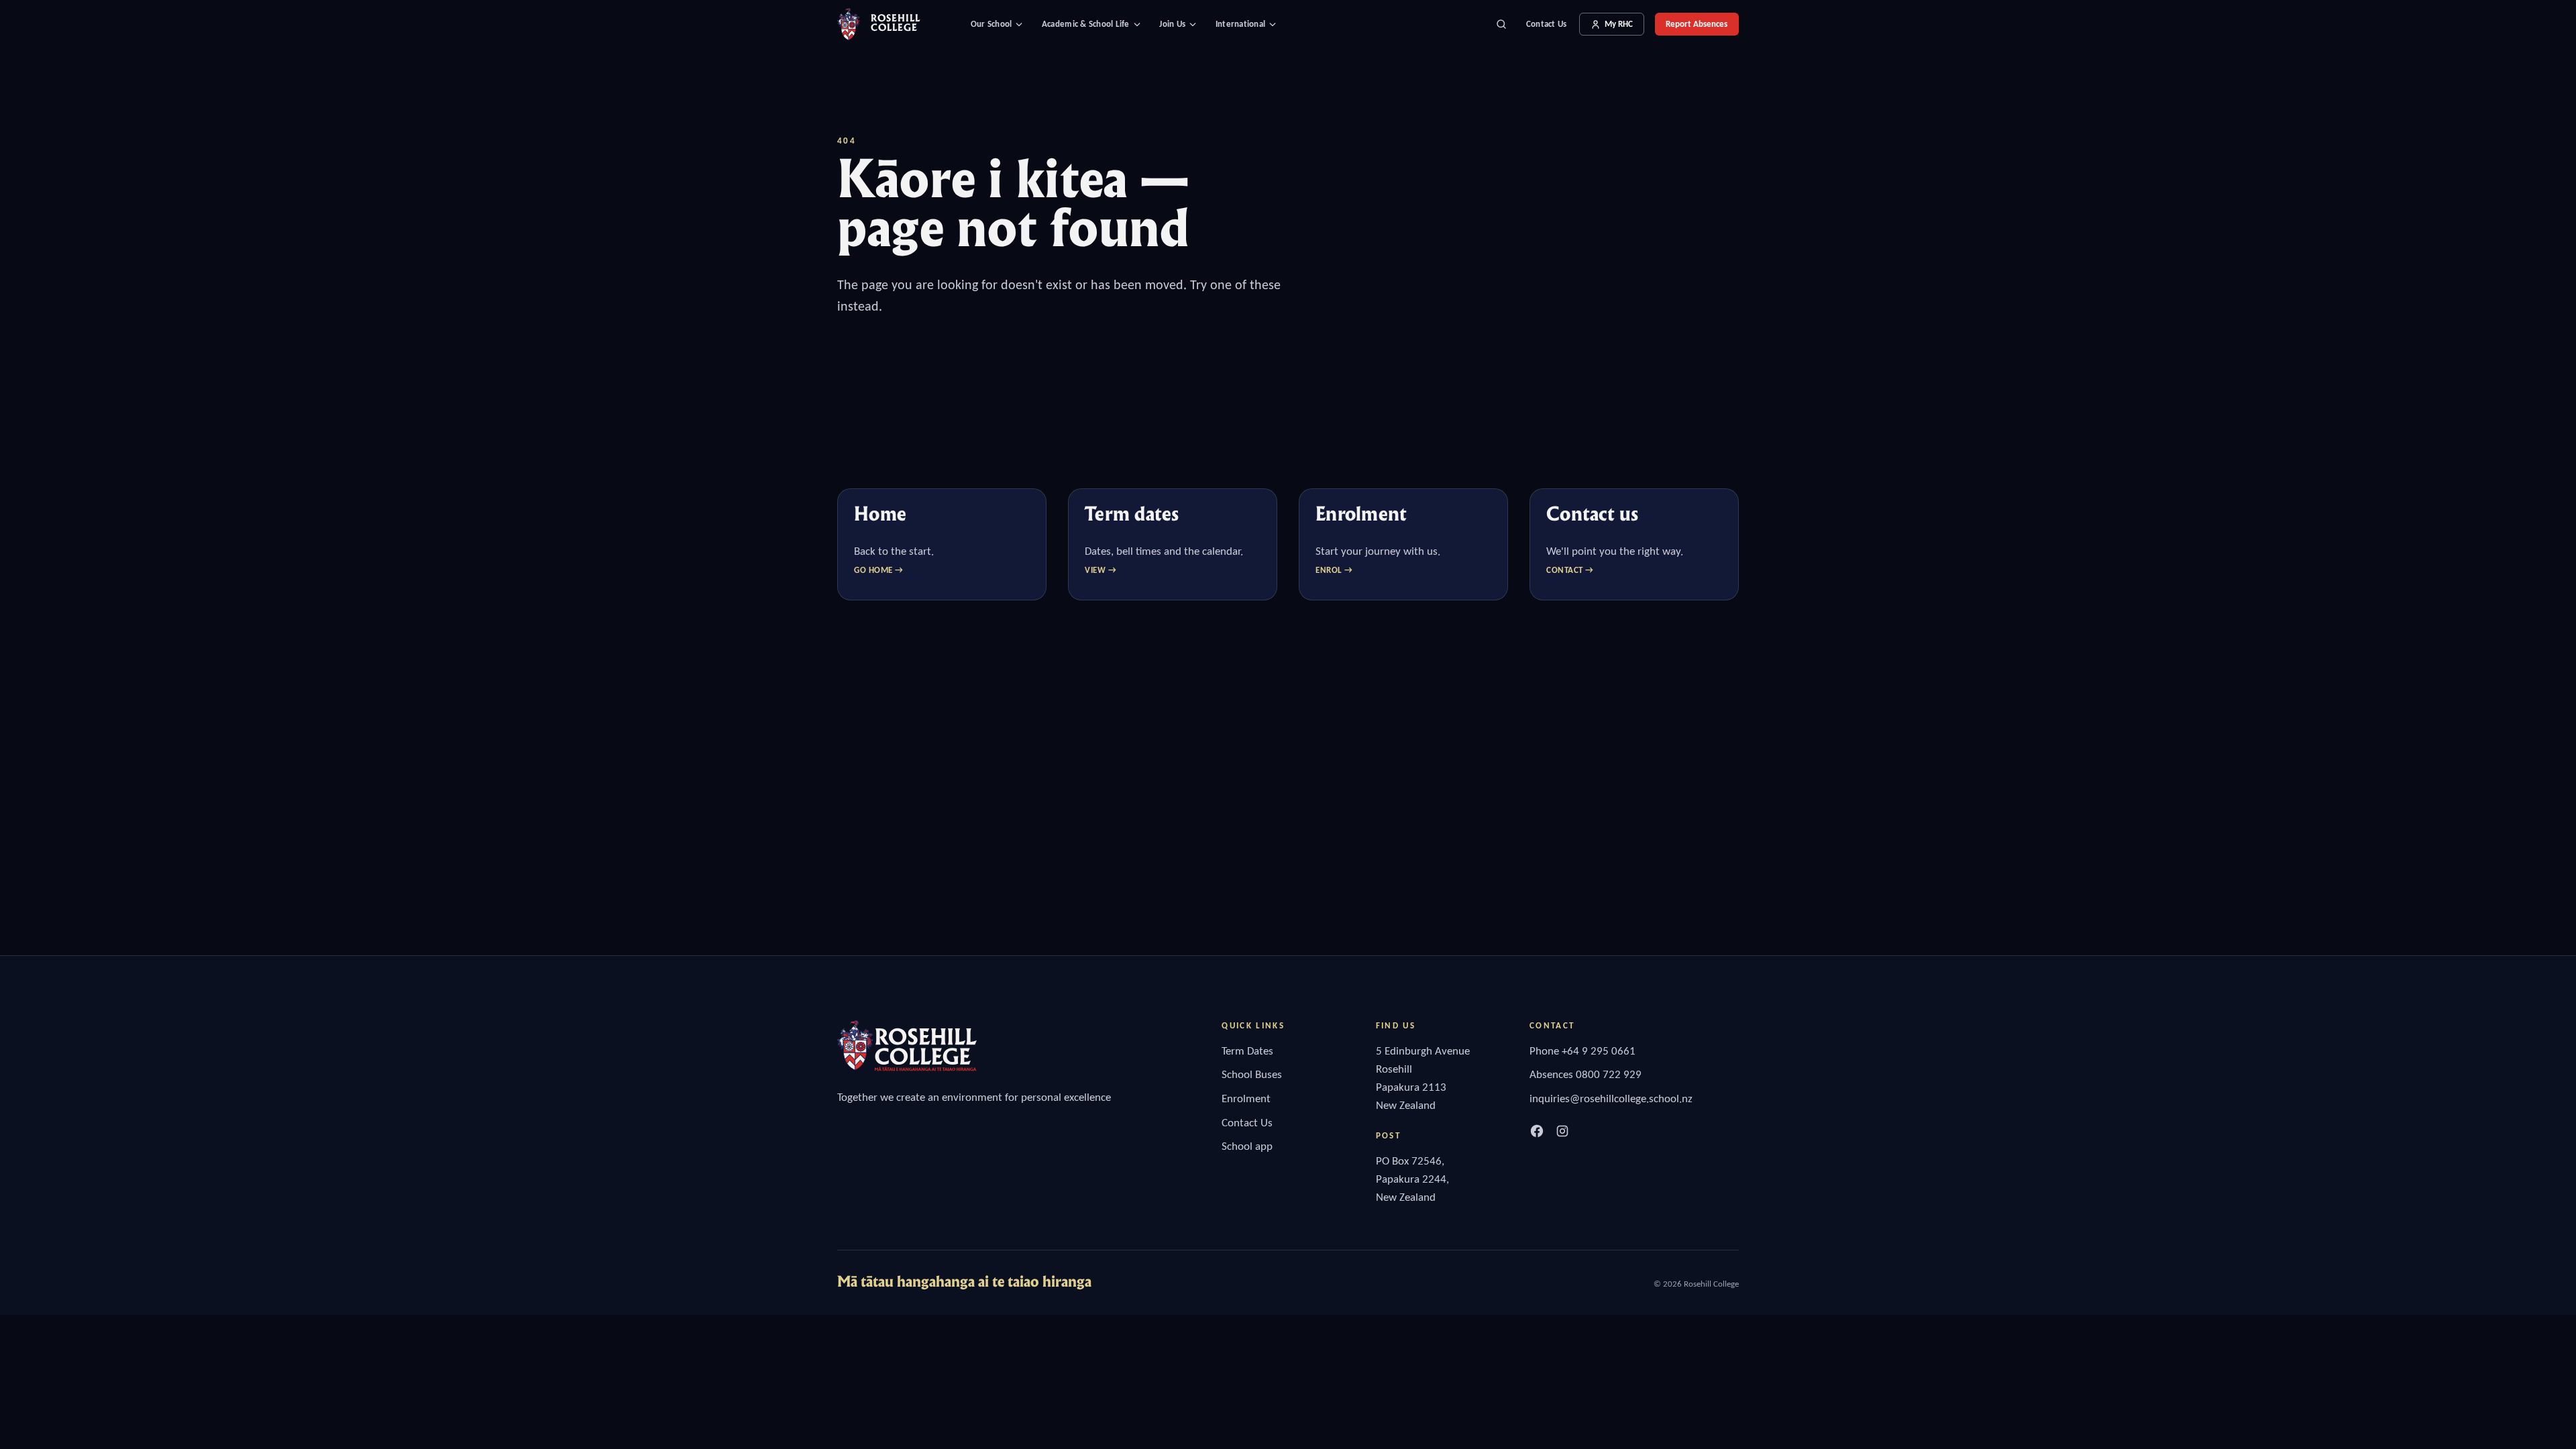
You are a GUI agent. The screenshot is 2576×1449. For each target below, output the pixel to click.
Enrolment (1246, 1098)
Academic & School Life (1086, 24)
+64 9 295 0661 (1599, 1051)
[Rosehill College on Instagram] (1562, 1131)
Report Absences (1697, 24)
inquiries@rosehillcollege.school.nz (1611, 1098)
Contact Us (1547, 24)
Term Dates (1247, 1051)
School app (1247, 1146)
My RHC (1619, 24)
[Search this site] (1501, 24)
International (1240, 24)
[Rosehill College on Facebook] (1537, 1131)
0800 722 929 (1609, 1074)
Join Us (1172, 24)
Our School (991, 24)
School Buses (1252, 1074)
